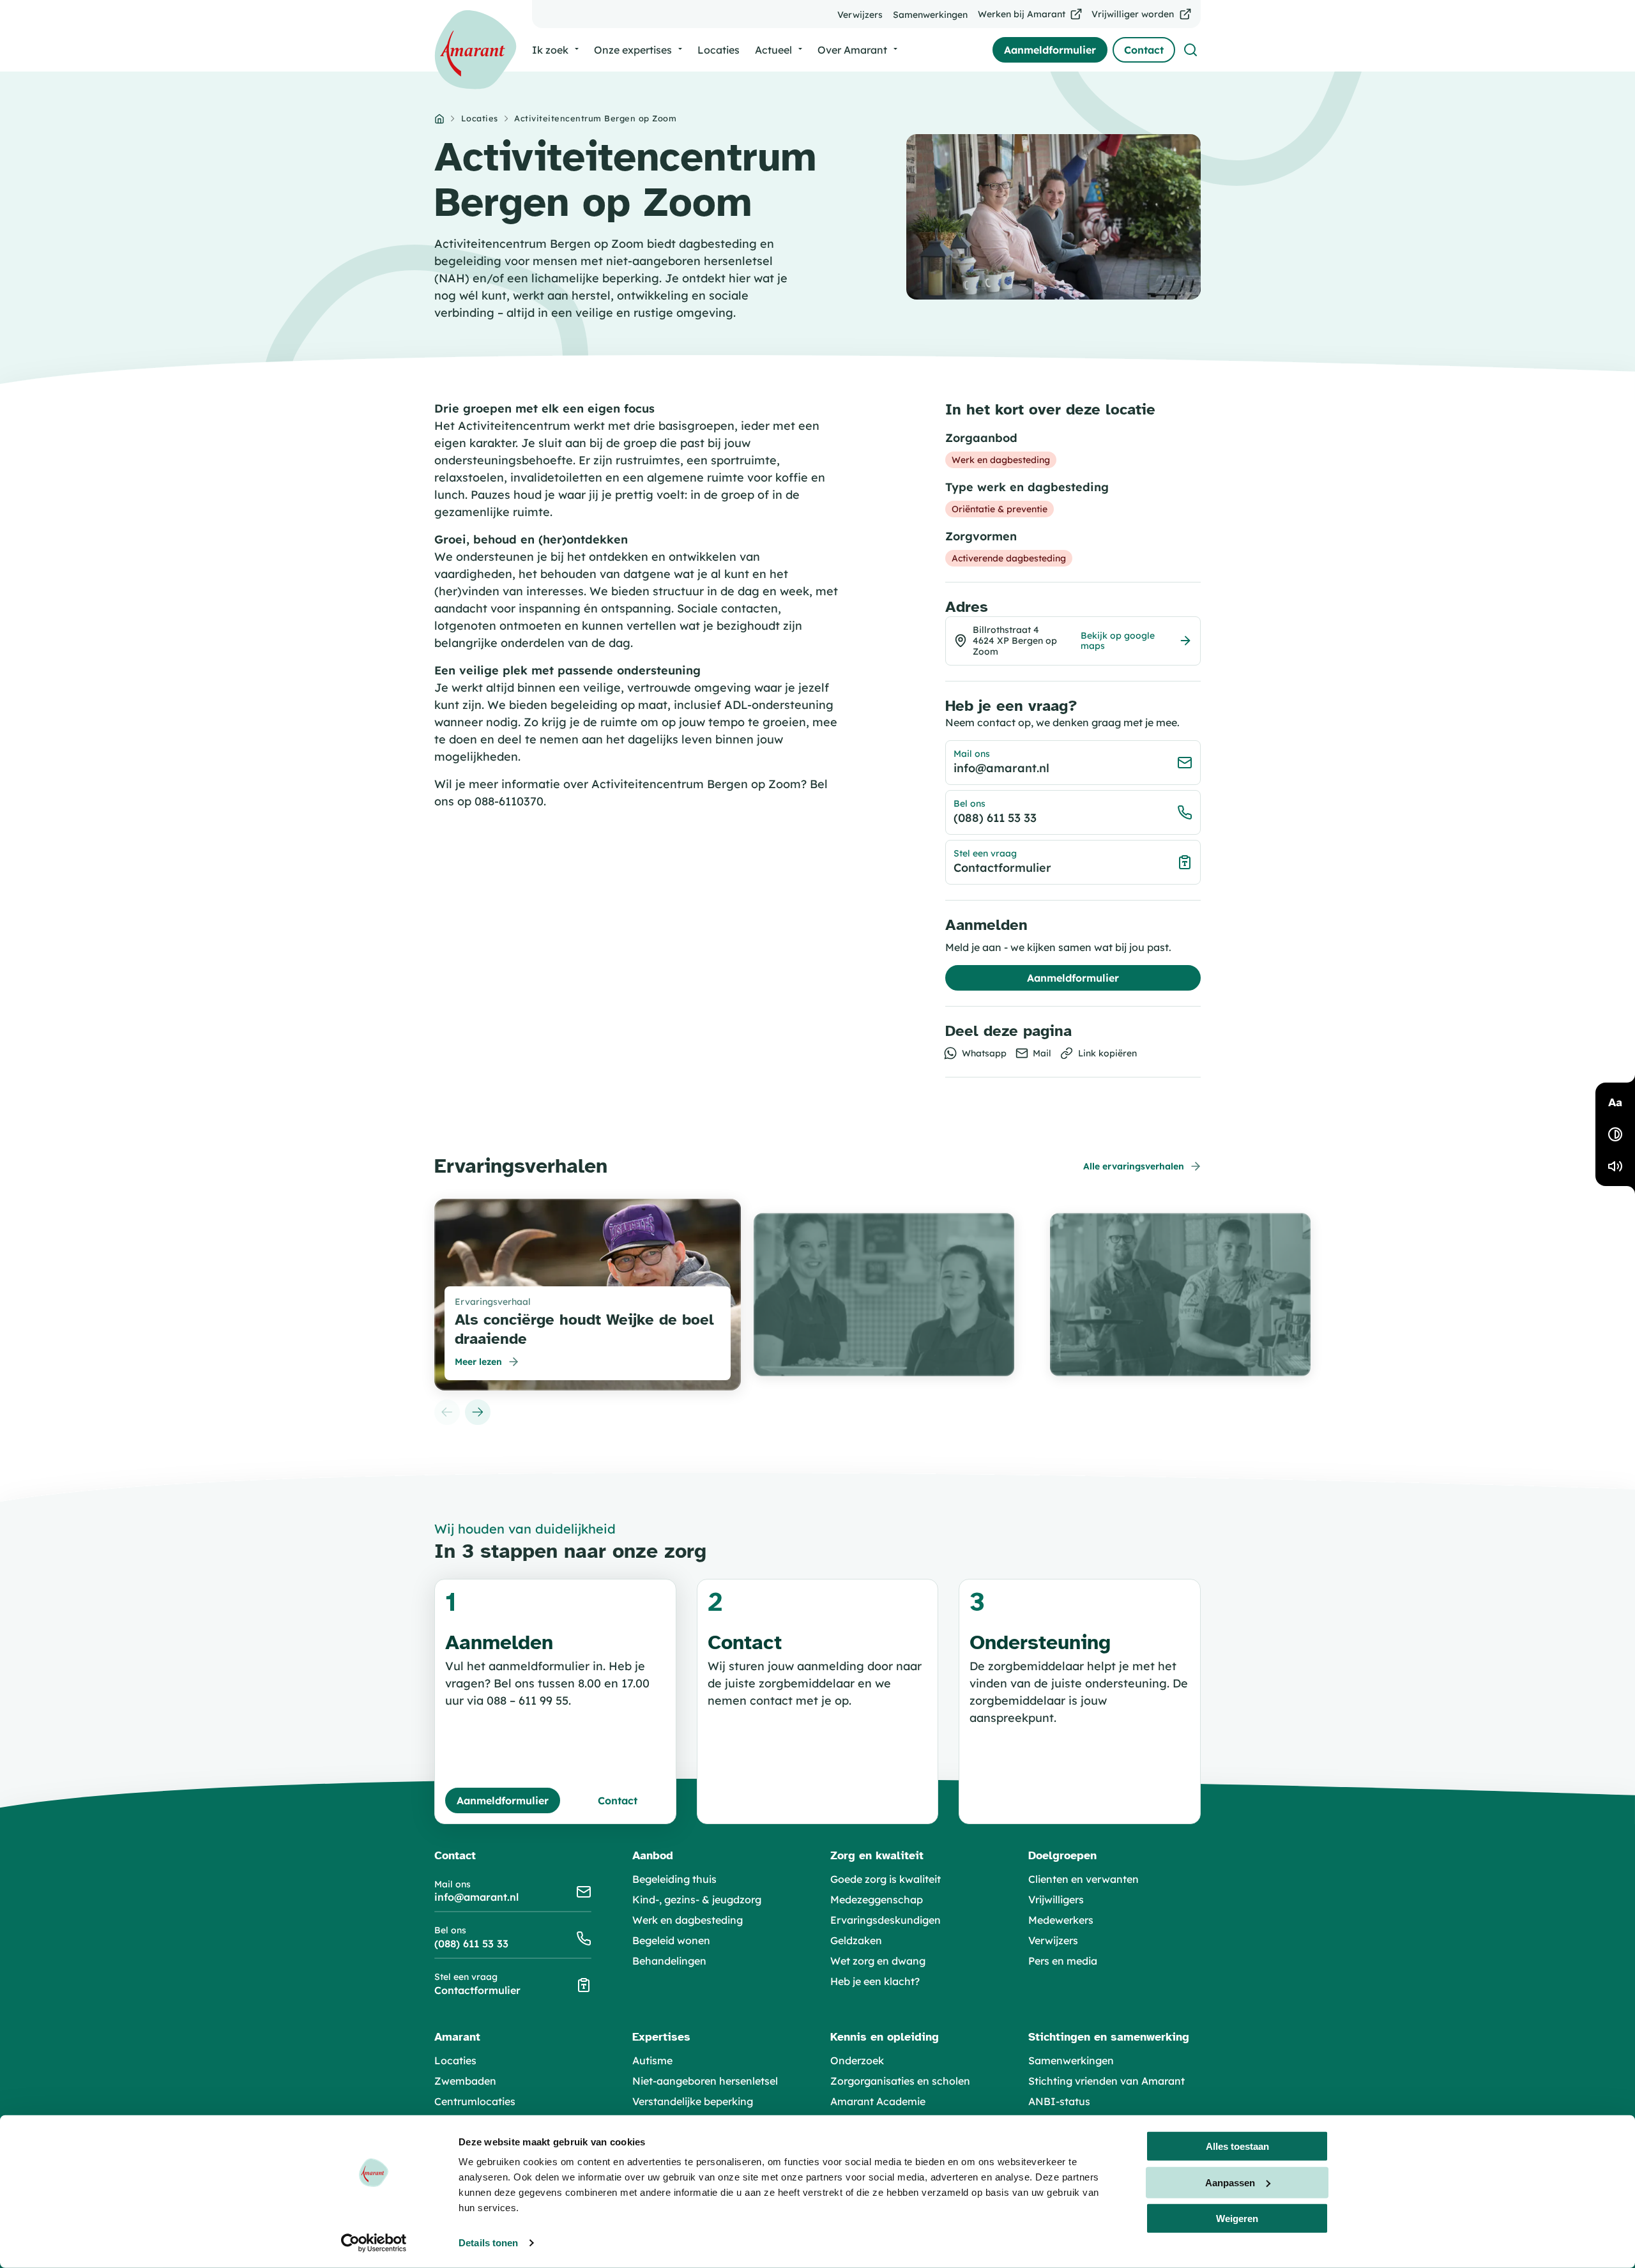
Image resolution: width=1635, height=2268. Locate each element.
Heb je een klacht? (875, 1981)
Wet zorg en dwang (878, 1961)
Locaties (480, 118)
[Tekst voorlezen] (1615, 1166)
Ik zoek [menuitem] (550, 50)
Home (439, 119)
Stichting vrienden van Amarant (1106, 2081)
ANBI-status (1059, 2101)
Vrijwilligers (1056, 1899)
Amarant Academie (878, 2101)
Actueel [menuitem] (773, 50)
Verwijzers (1053, 1940)
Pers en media (1063, 1961)
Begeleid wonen (671, 1940)
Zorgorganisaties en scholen (900, 2081)
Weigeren (1237, 2219)
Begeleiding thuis (674, 1879)
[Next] (478, 1412)
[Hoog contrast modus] (1615, 1134)
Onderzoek (857, 2060)
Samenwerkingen (1071, 2060)
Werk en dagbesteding (688, 1920)
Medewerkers (1061, 1920)
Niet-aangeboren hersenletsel (705, 2081)
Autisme (652, 2060)
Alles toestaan (1237, 2146)
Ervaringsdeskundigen (886, 1920)
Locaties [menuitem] (719, 50)
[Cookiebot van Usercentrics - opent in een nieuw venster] (374, 2243)
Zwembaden (465, 2081)
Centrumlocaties (475, 2101)
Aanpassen (1230, 2182)
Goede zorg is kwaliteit (886, 1879)
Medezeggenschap (877, 1899)
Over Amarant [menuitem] (852, 50)
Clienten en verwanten (1084, 1879)
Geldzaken (856, 1940)
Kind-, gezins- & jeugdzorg (697, 1899)
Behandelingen (669, 1961)
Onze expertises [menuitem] (633, 50)
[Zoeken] (1190, 50)
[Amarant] (475, 50)
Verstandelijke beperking (693, 2101)
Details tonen (488, 2243)
